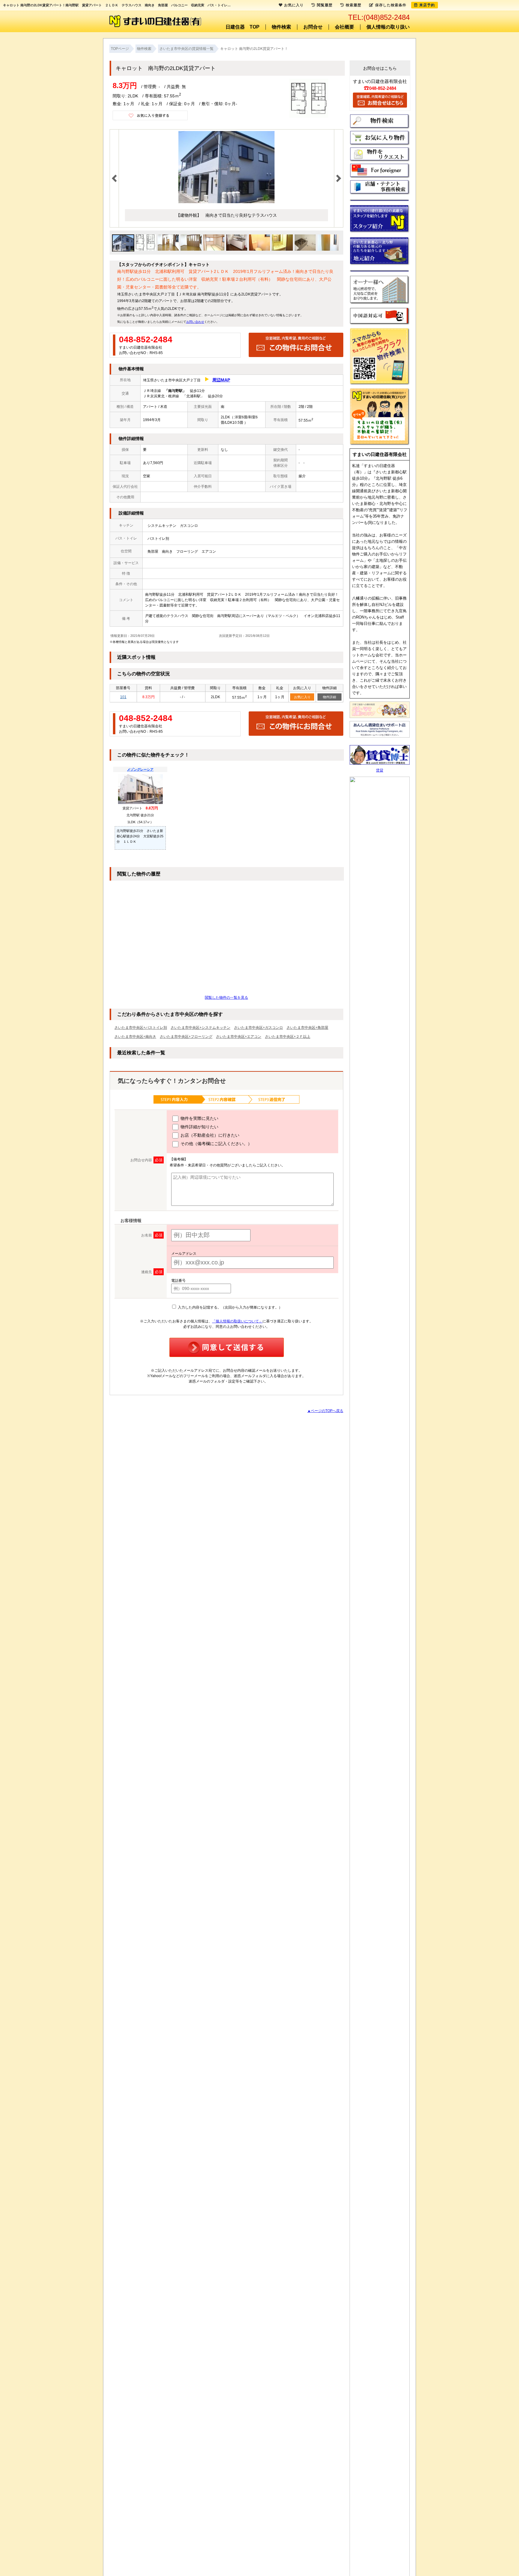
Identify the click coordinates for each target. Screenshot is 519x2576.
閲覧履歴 (325, 5)
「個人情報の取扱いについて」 (237, 1321)
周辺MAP (221, 380)
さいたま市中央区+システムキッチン (200, 1028)
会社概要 (344, 27)
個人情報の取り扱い (388, 27)
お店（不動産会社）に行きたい (209, 1135)
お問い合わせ (195, 322)
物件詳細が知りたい (199, 1127)
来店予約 (427, 5)
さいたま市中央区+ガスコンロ (258, 1028)
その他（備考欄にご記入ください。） (216, 1144)
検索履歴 (354, 5)
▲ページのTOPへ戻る (325, 1411)
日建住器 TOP (243, 27)
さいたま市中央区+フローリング (186, 1037)
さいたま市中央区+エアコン (239, 1037)
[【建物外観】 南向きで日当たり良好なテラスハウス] (226, 202)
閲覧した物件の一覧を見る (226, 998)
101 (123, 697)
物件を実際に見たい (199, 1118)
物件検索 (281, 27)
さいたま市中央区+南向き (135, 1037)
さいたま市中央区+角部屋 (307, 1028)
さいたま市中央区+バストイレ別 (141, 1028)
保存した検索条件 (391, 5)
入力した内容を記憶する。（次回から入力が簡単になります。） (230, 1307)
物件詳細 (329, 697)
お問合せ (313, 27)
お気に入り (302, 697)
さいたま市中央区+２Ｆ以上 (288, 1037)
